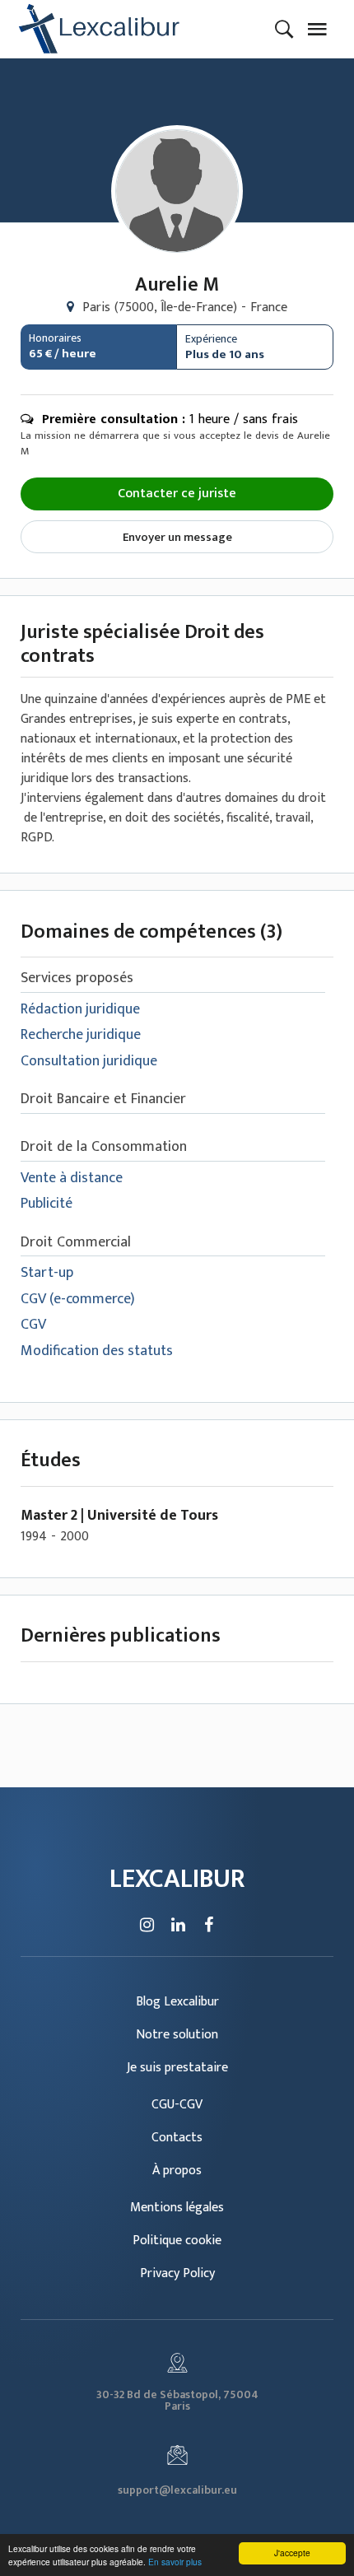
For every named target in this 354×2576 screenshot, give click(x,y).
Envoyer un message (177, 537)
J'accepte (292, 2553)
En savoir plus (175, 2562)
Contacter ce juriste (177, 494)
